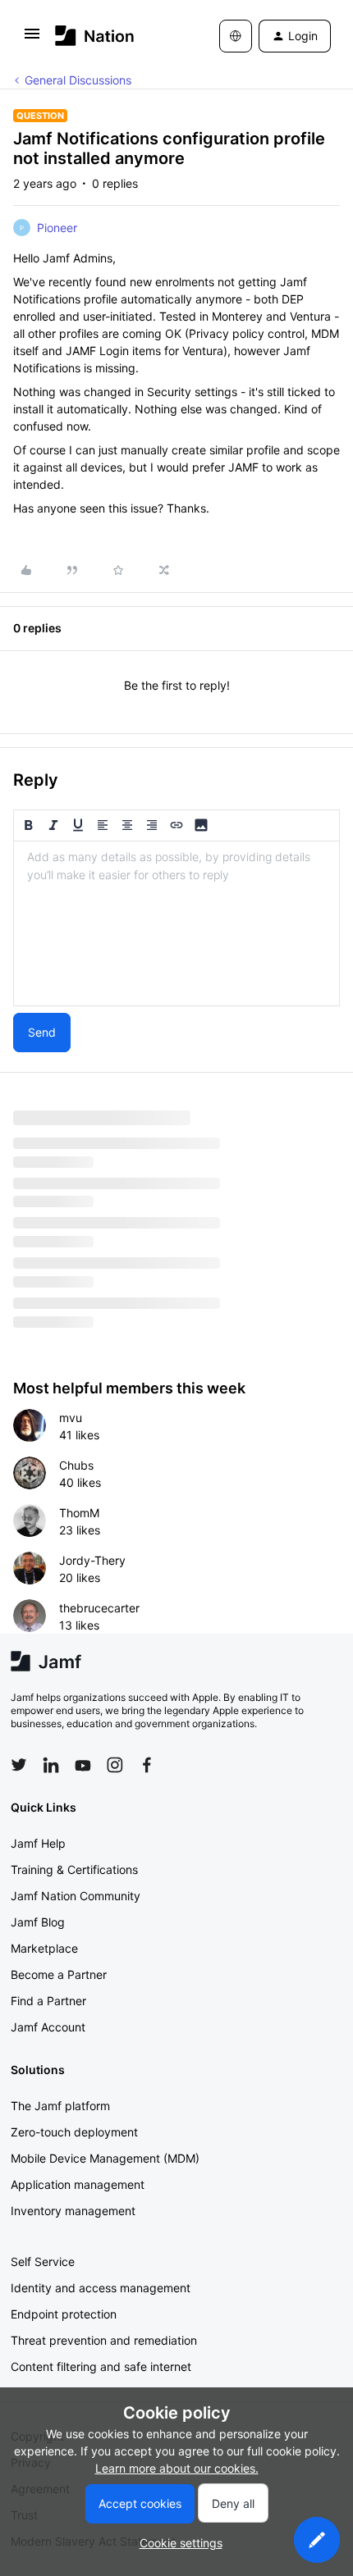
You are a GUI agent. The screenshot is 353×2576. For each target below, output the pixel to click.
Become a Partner (59, 1974)
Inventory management (73, 2211)
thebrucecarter (99, 1608)
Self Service (43, 2261)
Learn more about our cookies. (177, 2468)
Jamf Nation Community (76, 1896)
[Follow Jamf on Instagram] (115, 1765)
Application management (78, 2184)
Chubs (76, 1465)
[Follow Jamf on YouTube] (83, 1765)
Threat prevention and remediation (104, 2340)
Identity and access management (101, 2288)
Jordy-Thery (92, 1560)
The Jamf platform (60, 2106)
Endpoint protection (64, 2314)
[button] (32, 39)
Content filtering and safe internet (101, 2366)
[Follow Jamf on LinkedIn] (51, 1765)
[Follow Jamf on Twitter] (19, 1765)
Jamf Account (48, 2027)
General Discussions (78, 80)
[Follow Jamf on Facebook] (147, 1765)
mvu (71, 1418)
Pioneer (57, 228)
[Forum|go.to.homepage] (95, 36)
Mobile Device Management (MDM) (105, 2158)
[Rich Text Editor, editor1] (176, 923)
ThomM (79, 1513)
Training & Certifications (74, 1869)
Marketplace (44, 1948)
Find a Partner (48, 2001)
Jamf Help (38, 1843)
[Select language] (236, 36)
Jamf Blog (38, 1922)
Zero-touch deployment (74, 2132)
